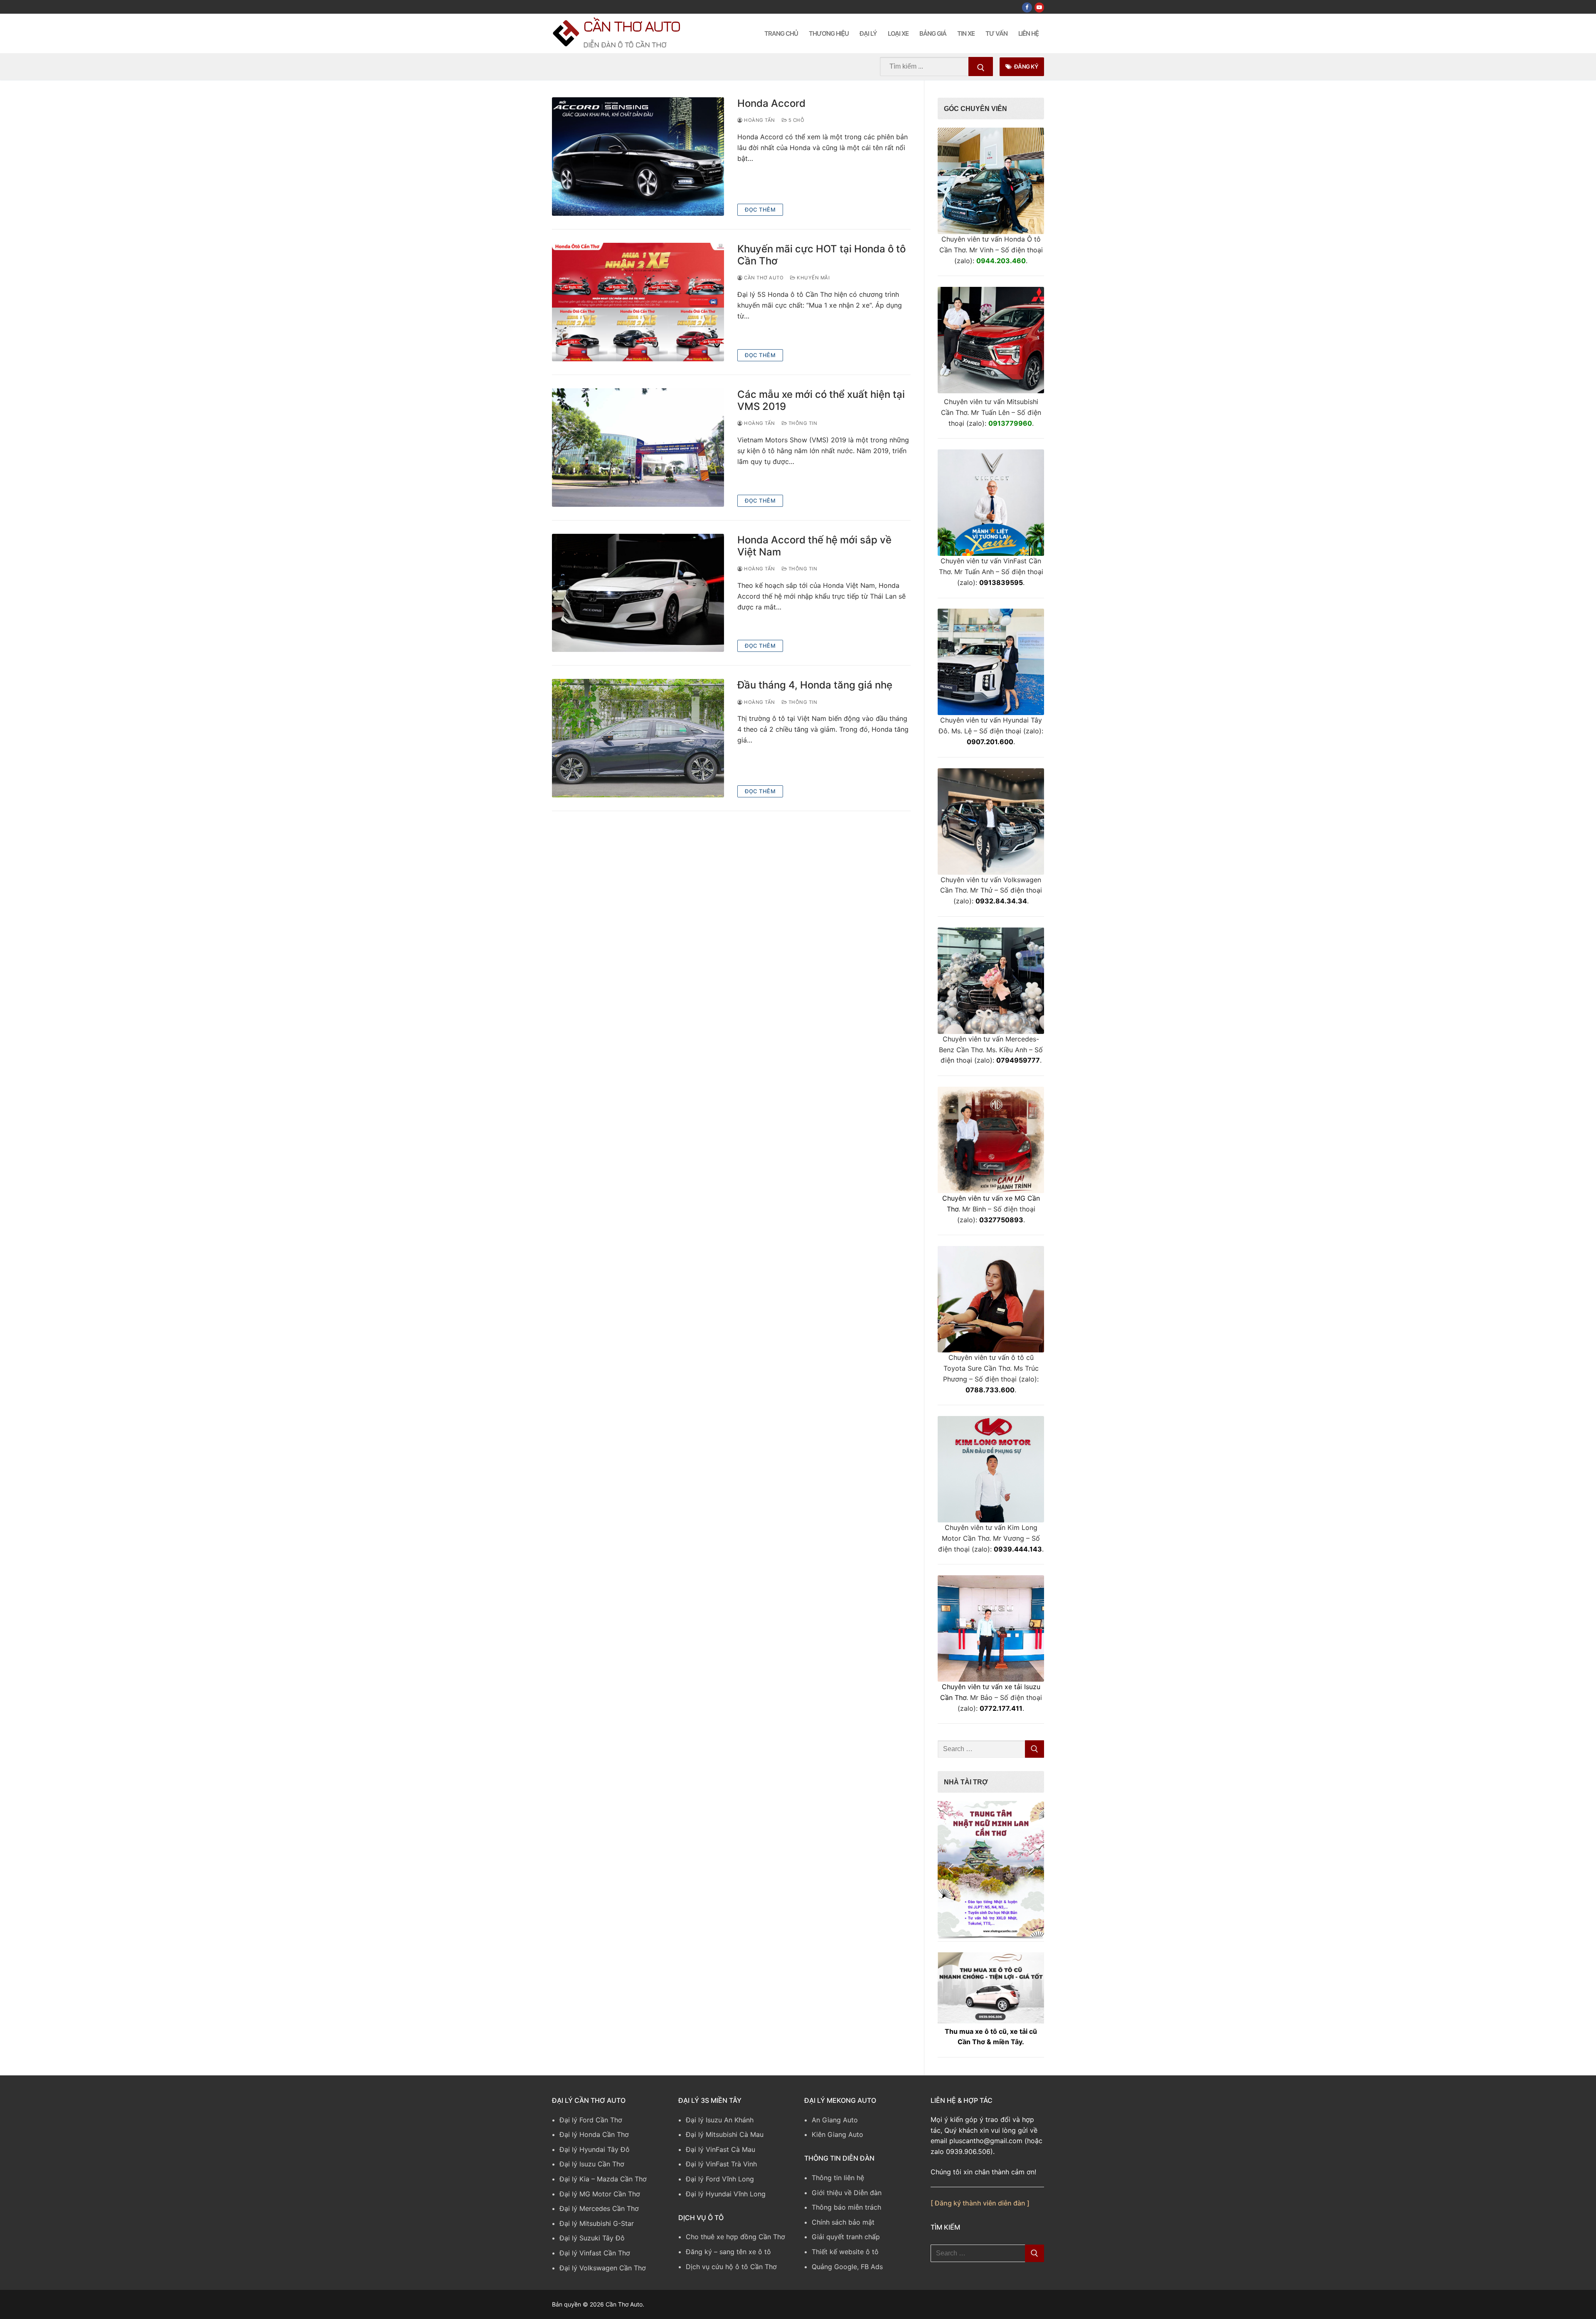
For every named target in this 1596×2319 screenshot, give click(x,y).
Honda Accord (771, 103)
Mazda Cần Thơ (622, 2179)
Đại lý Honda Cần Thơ (594, 2134)
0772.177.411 (1001, 1708)
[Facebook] (1027, 7)
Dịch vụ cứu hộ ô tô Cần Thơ (731, 2267)
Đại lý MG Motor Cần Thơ (600, 2194)
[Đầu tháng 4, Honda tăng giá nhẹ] (638, 738)
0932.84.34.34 (1001, 901)
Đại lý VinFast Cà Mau (720, 2149)
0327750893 (1001, 1220)
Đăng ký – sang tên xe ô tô (728, 2252)
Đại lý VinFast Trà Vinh (721, 2164)
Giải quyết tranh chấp (846, 2237)
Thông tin (802, 423)
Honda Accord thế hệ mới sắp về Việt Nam (814, 546)
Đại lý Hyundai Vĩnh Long (726, 2194)
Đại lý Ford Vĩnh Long (720, 2179)
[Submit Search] (981, 67)
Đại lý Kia (574, 2179)
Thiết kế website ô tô (845, 2252)
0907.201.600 (990, 742)
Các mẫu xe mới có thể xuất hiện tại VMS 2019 (821, 400)
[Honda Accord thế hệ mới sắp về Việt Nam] (638, 593)
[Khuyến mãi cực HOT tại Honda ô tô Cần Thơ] (638, 302)
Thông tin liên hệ (838, 2178)
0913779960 (1010, 423)
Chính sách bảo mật (843, 2222)
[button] (991, 1869)
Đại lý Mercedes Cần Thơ (599, 2208)
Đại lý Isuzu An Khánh (720, 2120)
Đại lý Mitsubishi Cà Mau (725, 2134)
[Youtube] (1039, 7)
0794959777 (1018, 1060)
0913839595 (1001, 582)
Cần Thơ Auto (632, 26)
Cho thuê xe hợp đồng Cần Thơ (735, 2237)
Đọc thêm (760, 210)
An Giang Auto (835, 2120)
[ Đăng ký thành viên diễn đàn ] (980, 2203)
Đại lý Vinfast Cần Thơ (595, 2253)
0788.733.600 (990, 1390)
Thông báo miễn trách (846, 2207)
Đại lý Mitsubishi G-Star (597, 2223)
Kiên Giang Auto (837, 2134)
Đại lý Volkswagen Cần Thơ (603, 2268)
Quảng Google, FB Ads (847, 2267)
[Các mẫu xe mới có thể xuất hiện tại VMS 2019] (638, 448)
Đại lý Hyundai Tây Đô (595, 2149)
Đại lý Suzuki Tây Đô (592, 2238)
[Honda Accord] (638, 157)
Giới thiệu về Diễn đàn (847, 2193)
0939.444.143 (1018, 1549)
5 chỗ (796, 120)
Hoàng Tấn (759, 120)
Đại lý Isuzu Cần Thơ (592, 2164)
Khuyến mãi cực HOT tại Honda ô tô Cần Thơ (821, 255)
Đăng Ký (1026, 67)
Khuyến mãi (813, 278)
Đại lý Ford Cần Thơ (591, 2120)
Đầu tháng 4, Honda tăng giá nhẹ (815, 685)
